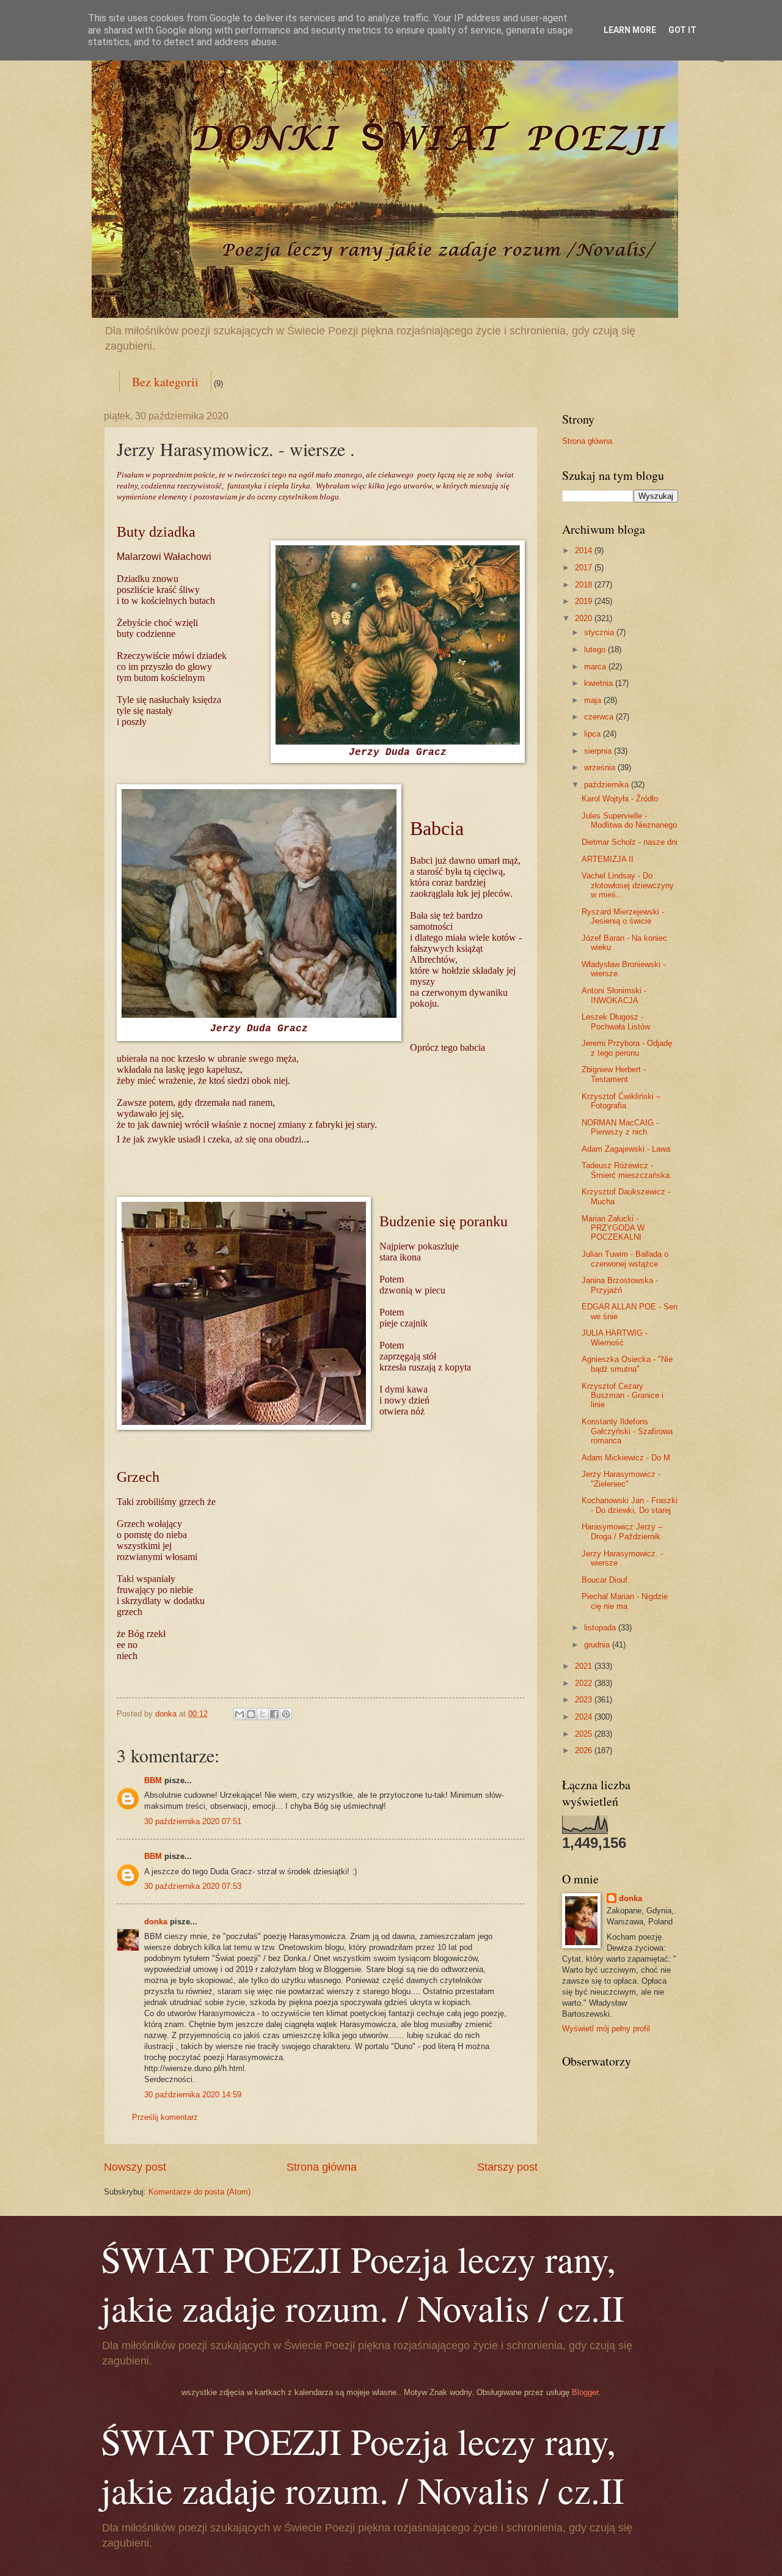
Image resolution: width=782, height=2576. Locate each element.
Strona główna (322, 2167)
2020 (585, 618)
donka (156, 1922)
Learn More (630, 30)
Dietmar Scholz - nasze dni (630, 842)
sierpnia (599, 751)
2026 (585, 1750)
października (608, 785)
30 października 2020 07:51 (193, 1821)
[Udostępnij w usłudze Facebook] (274, 1714)
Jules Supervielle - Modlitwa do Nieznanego (629, 820)
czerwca (600, 717)
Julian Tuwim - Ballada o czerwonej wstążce (625, 1259)
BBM (153, 1780)
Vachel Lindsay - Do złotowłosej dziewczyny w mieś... (628, 885)
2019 (585, 601)
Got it (682, 30)
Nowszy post (135, 2167)
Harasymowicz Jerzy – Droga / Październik (622, 1531)
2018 (585, 585)
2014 (585, 550)
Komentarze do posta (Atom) (199, 2192)
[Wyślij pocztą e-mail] (239, 1714)
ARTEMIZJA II (608, 859)
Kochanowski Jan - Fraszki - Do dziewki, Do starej (630, 1505)
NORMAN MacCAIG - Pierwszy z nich (620, 1127)
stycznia (600, 632)
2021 (585, 1666)
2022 (585, 1683)
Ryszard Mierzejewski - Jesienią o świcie (623, 916)
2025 (585, 1734)
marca (596, 667)
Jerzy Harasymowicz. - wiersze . (622, 1558)
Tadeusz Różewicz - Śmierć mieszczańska (626, 1170)
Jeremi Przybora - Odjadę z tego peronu (627, 1048)
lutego (596, 650)
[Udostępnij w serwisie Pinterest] (286, 1714)
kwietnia (600, 683)
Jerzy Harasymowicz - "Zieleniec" (621, 1479)
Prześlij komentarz (165, 2117)
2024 (585, 1717)
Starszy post (507, 2167)
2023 (585, 1700)
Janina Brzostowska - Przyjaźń (620, 1285)
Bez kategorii (165, 382)
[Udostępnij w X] (263, 1714)
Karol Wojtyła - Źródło (620, 799)
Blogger (585, 2392)
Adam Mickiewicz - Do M (626, 1458)
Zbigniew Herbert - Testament (614, 1074)
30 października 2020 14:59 (193, 2095)
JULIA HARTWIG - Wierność (615, 1338)
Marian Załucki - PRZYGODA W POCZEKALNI (613, 1228)
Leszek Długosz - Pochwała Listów (616, 1021)
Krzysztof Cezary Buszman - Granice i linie (623, 1396)
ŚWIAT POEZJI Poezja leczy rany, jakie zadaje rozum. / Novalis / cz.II (363, 2283)
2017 (585, 568)
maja (594, 700)
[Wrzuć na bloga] (251, 1714)
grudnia (598, 1645)
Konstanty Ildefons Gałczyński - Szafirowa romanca (627, 1431)
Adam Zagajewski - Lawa (626, 1149)
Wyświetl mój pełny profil (606, 2029)
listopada (601, 1628)
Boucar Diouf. (606, 1580)
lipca (594, 734)
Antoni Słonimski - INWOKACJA (614, 995)
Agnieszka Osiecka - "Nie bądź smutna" (627, 1364)
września (601, 767)
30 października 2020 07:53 (193, 1886)
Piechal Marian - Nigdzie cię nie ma (625, 1601)
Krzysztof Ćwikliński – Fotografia (621, 1101)
